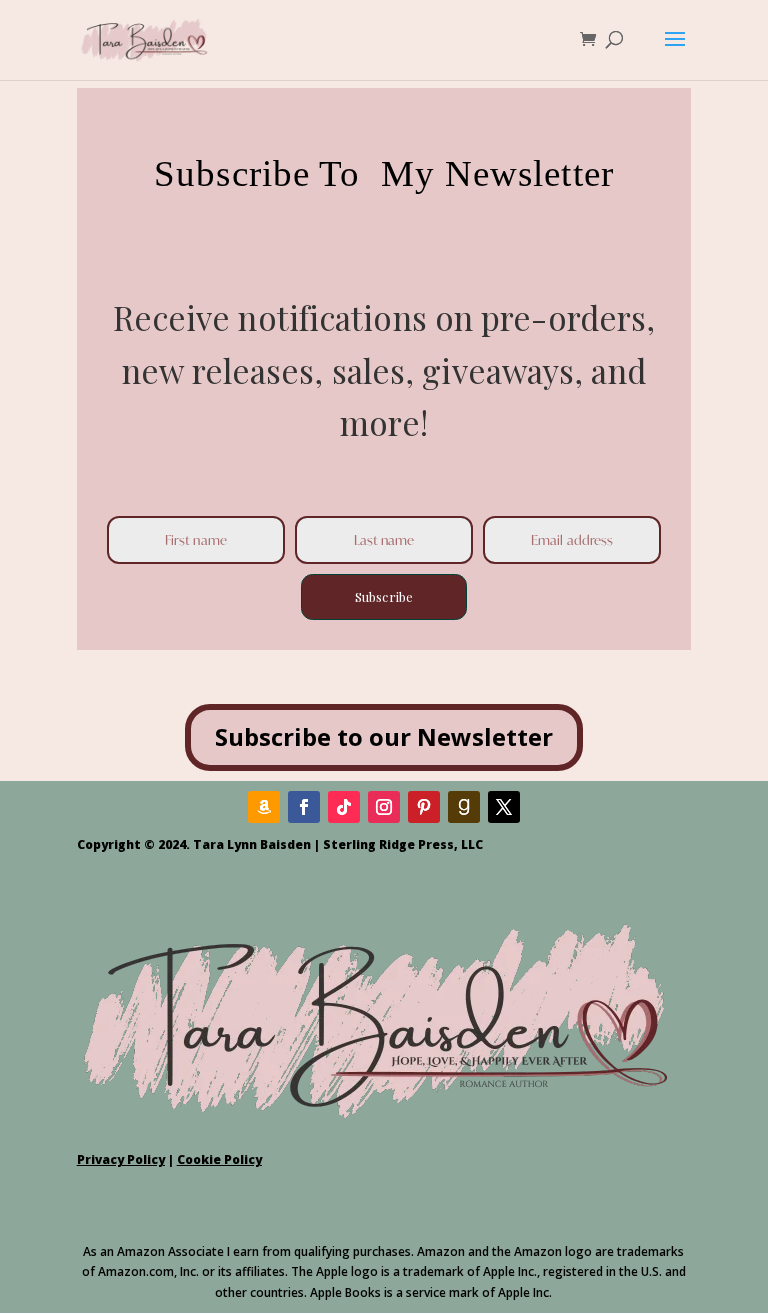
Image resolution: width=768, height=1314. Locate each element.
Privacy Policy (121, 1159)
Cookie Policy (219, 1159)
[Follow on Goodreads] (464, 807)
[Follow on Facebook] (304, 807)
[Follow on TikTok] (344, 807)
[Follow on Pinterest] (424, 807)
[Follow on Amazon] (264, 807)
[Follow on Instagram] (384, 807)
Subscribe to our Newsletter (384, 736)
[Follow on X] (504, 807)
